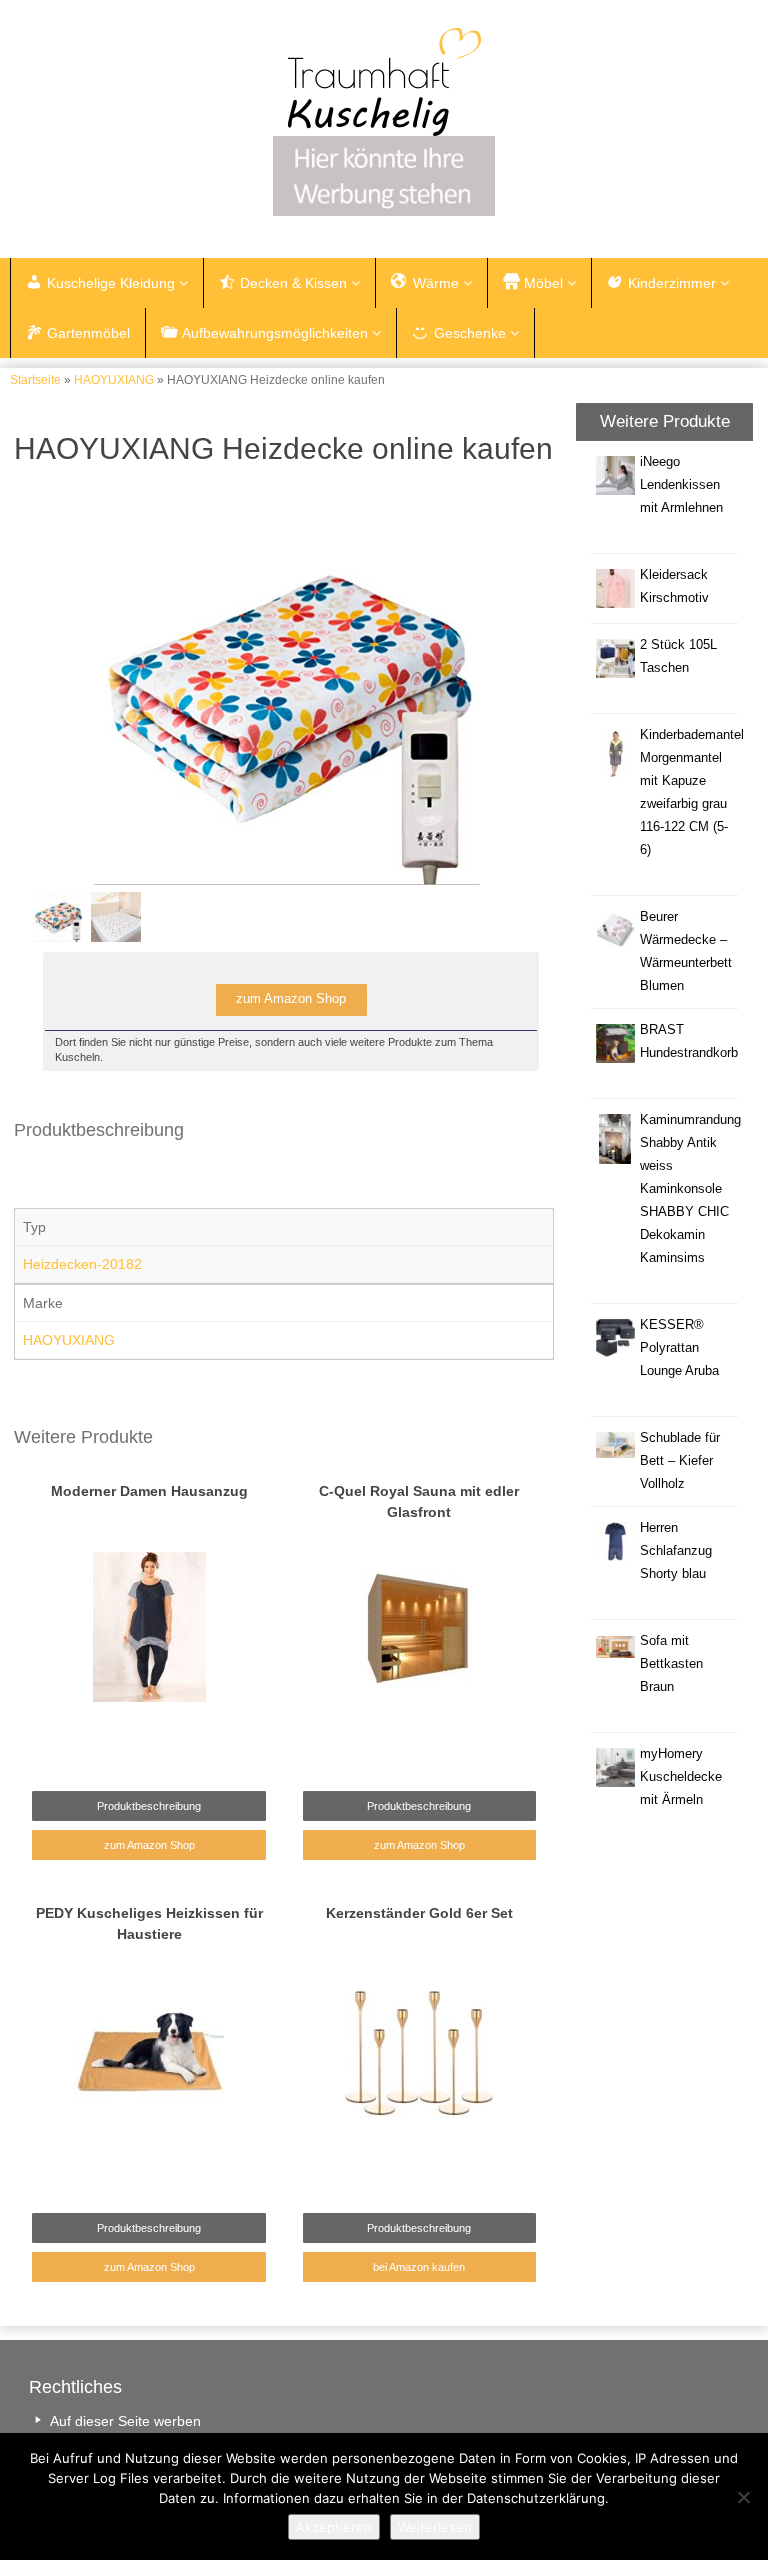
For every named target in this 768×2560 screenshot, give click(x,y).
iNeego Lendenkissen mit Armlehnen (681, 485)
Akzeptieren (334, 2527)
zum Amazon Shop (149, 2267)
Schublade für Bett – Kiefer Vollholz (680, 1461)
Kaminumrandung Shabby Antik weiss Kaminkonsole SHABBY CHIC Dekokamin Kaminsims (690, 1189)
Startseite (35, 380)
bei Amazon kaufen (419, 2267)
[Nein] (743, 2497)
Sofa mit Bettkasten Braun (671, 1664)
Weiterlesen (435, 2527)
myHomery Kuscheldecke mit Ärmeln (681, 1777)
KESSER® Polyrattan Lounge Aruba (679, 1348)
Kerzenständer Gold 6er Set (419, 1913)
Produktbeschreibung (149, 2228)
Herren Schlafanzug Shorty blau (676, 1551)
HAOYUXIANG (114, 380)
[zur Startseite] (384, 82)
